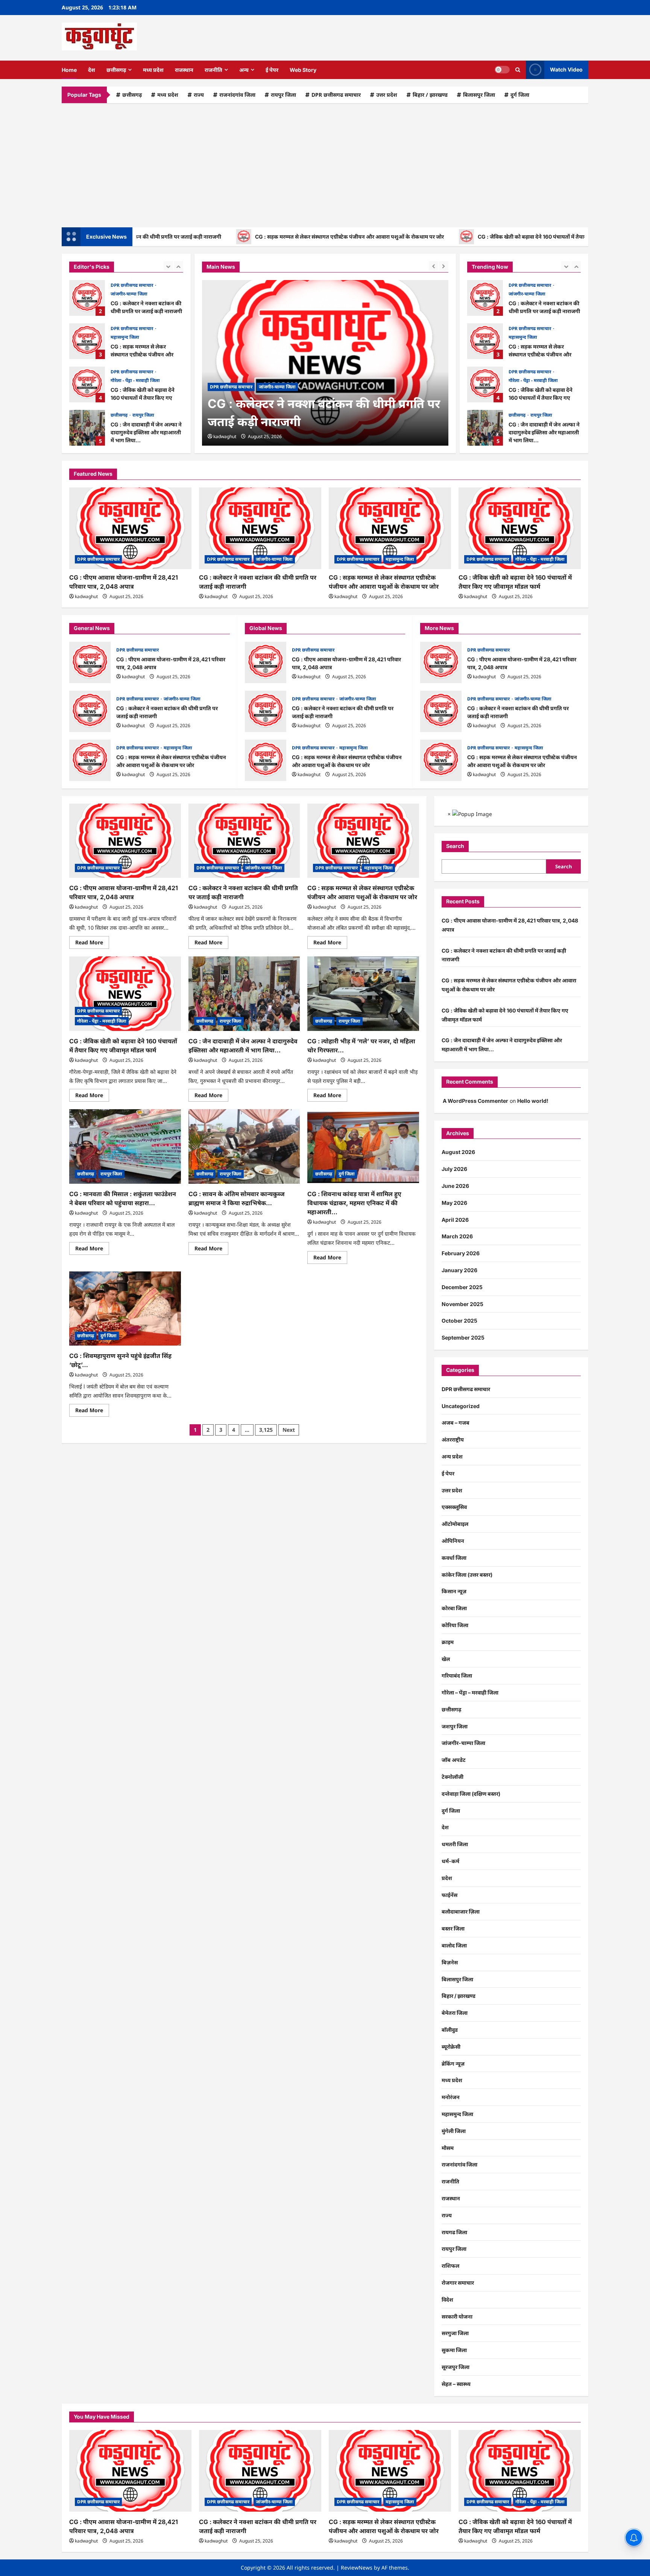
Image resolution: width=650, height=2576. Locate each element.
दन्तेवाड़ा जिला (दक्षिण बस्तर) (471, 1794)
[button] (518, 70)
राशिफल (450, 2266)
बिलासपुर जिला (479, 95)
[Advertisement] (325, 163)
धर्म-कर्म (450, 1861)
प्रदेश (447, 1878)
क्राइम (448, 1642)
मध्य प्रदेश (153, 70)
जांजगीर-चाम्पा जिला (129, 294)
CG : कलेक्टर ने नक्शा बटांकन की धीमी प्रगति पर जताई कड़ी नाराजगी (87, 298)
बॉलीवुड (450, 2030)
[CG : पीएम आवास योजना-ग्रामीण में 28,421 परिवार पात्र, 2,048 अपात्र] (130, 528)
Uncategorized (461, 1406)
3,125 (266, 1430)
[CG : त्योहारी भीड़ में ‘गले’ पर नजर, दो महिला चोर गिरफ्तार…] (363, 994)
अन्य (244, 70)
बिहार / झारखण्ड (430, 95)
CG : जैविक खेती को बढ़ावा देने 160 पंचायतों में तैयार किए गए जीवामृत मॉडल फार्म (488, 237)
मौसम (448, 2148)
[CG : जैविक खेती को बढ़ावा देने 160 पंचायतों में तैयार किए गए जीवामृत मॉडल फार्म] (520, 528)
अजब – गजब (456, 1423)
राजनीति (213, 70)
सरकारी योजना (457, 2316)
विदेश (447, 2300)
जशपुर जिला (455, 1726)
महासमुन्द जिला (125, 337)
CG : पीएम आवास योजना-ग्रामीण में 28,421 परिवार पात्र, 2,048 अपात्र (90, 662)
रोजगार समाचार (458, 2283)
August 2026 (458, 1152)
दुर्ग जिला (520, 95)
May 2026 (454, 1203)
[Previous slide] (168, 266)
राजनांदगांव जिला (237, 95)
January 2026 (459, 1270)
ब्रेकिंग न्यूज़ (453, 2064)
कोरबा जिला (454, 1608)
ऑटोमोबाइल (455, 1524)
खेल (446, 1659)
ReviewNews (357, 2568)
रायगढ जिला (454, 2232)
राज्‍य (199, 95)
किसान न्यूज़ (454, 1591)
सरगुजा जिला (455, 2333)
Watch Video (566, 69)
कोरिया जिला (455, 1625)
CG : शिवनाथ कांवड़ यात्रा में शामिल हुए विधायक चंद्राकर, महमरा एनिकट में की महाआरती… (354, 1203)
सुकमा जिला (454, 2350)
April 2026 (455, 1220)
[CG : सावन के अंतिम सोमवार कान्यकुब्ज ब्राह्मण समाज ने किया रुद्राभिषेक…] (244, 1146)
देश (92, 70)
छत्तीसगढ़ (116, 70)
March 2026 (457, 1236)
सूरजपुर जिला (456, 2367)
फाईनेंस (450, 1895)
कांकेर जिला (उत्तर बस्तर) (467, 1575)
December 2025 (462, 1287)
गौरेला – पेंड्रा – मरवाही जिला (470, 1692)
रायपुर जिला (283, 95)
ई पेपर (272, 70)
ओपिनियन (453, 1541)
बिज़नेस (450, 1962)
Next (289, 1430)
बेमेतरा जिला (455, 2013)
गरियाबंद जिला (457, 1675)
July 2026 (454, 1169)
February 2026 (461, 1253)
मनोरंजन (451, 2097)
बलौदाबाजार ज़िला (461, 1911)
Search (455, 846)
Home (69, 70)
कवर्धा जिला (454, 1558)
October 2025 (459, 1321)
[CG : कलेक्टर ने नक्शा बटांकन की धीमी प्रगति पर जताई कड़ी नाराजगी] (325, 363)
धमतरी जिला (455, 1844)
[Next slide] (178, 266)
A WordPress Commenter (475, 1101)
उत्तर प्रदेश (387, 95)
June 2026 (455, 1186)
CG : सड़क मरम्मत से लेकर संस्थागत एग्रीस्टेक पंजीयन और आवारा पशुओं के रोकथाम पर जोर (275, 237)
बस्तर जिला (453, 1928)
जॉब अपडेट (454, 1760)
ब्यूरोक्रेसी (451, 2047)
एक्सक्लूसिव (454, 1507)
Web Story (303, 70)
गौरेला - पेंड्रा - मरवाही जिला (135, 380)
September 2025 (463, 1337)
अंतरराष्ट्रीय (453, 1439)
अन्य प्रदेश (452, 1456)
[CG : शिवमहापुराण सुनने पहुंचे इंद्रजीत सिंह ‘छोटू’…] (125, 1309)
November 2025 (462, 1304)
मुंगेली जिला (454, 2131)
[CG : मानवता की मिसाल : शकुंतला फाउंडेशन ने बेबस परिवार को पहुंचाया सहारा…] (125, 1146)
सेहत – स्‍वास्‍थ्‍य (456, 2384)
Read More (92, 944)
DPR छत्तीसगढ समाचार (336, 95)
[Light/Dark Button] (502, 70)
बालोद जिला (454, 1945)
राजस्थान (184, 70)
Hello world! (533, 1101)
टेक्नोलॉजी (453, 1777)
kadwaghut (225, 436)
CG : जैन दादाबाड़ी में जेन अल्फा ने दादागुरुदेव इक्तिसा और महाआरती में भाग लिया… (87, 428)
